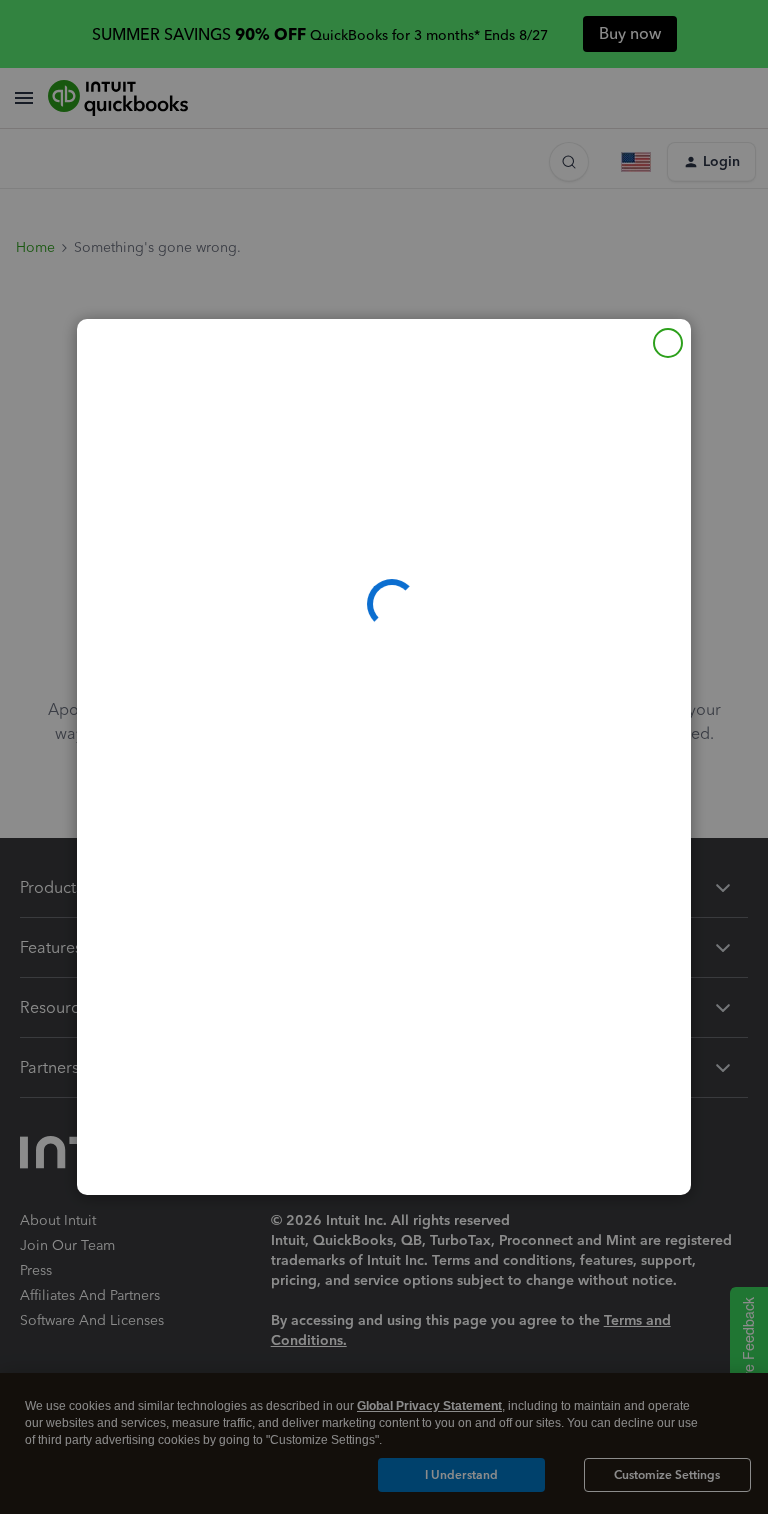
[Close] (668, 343)
